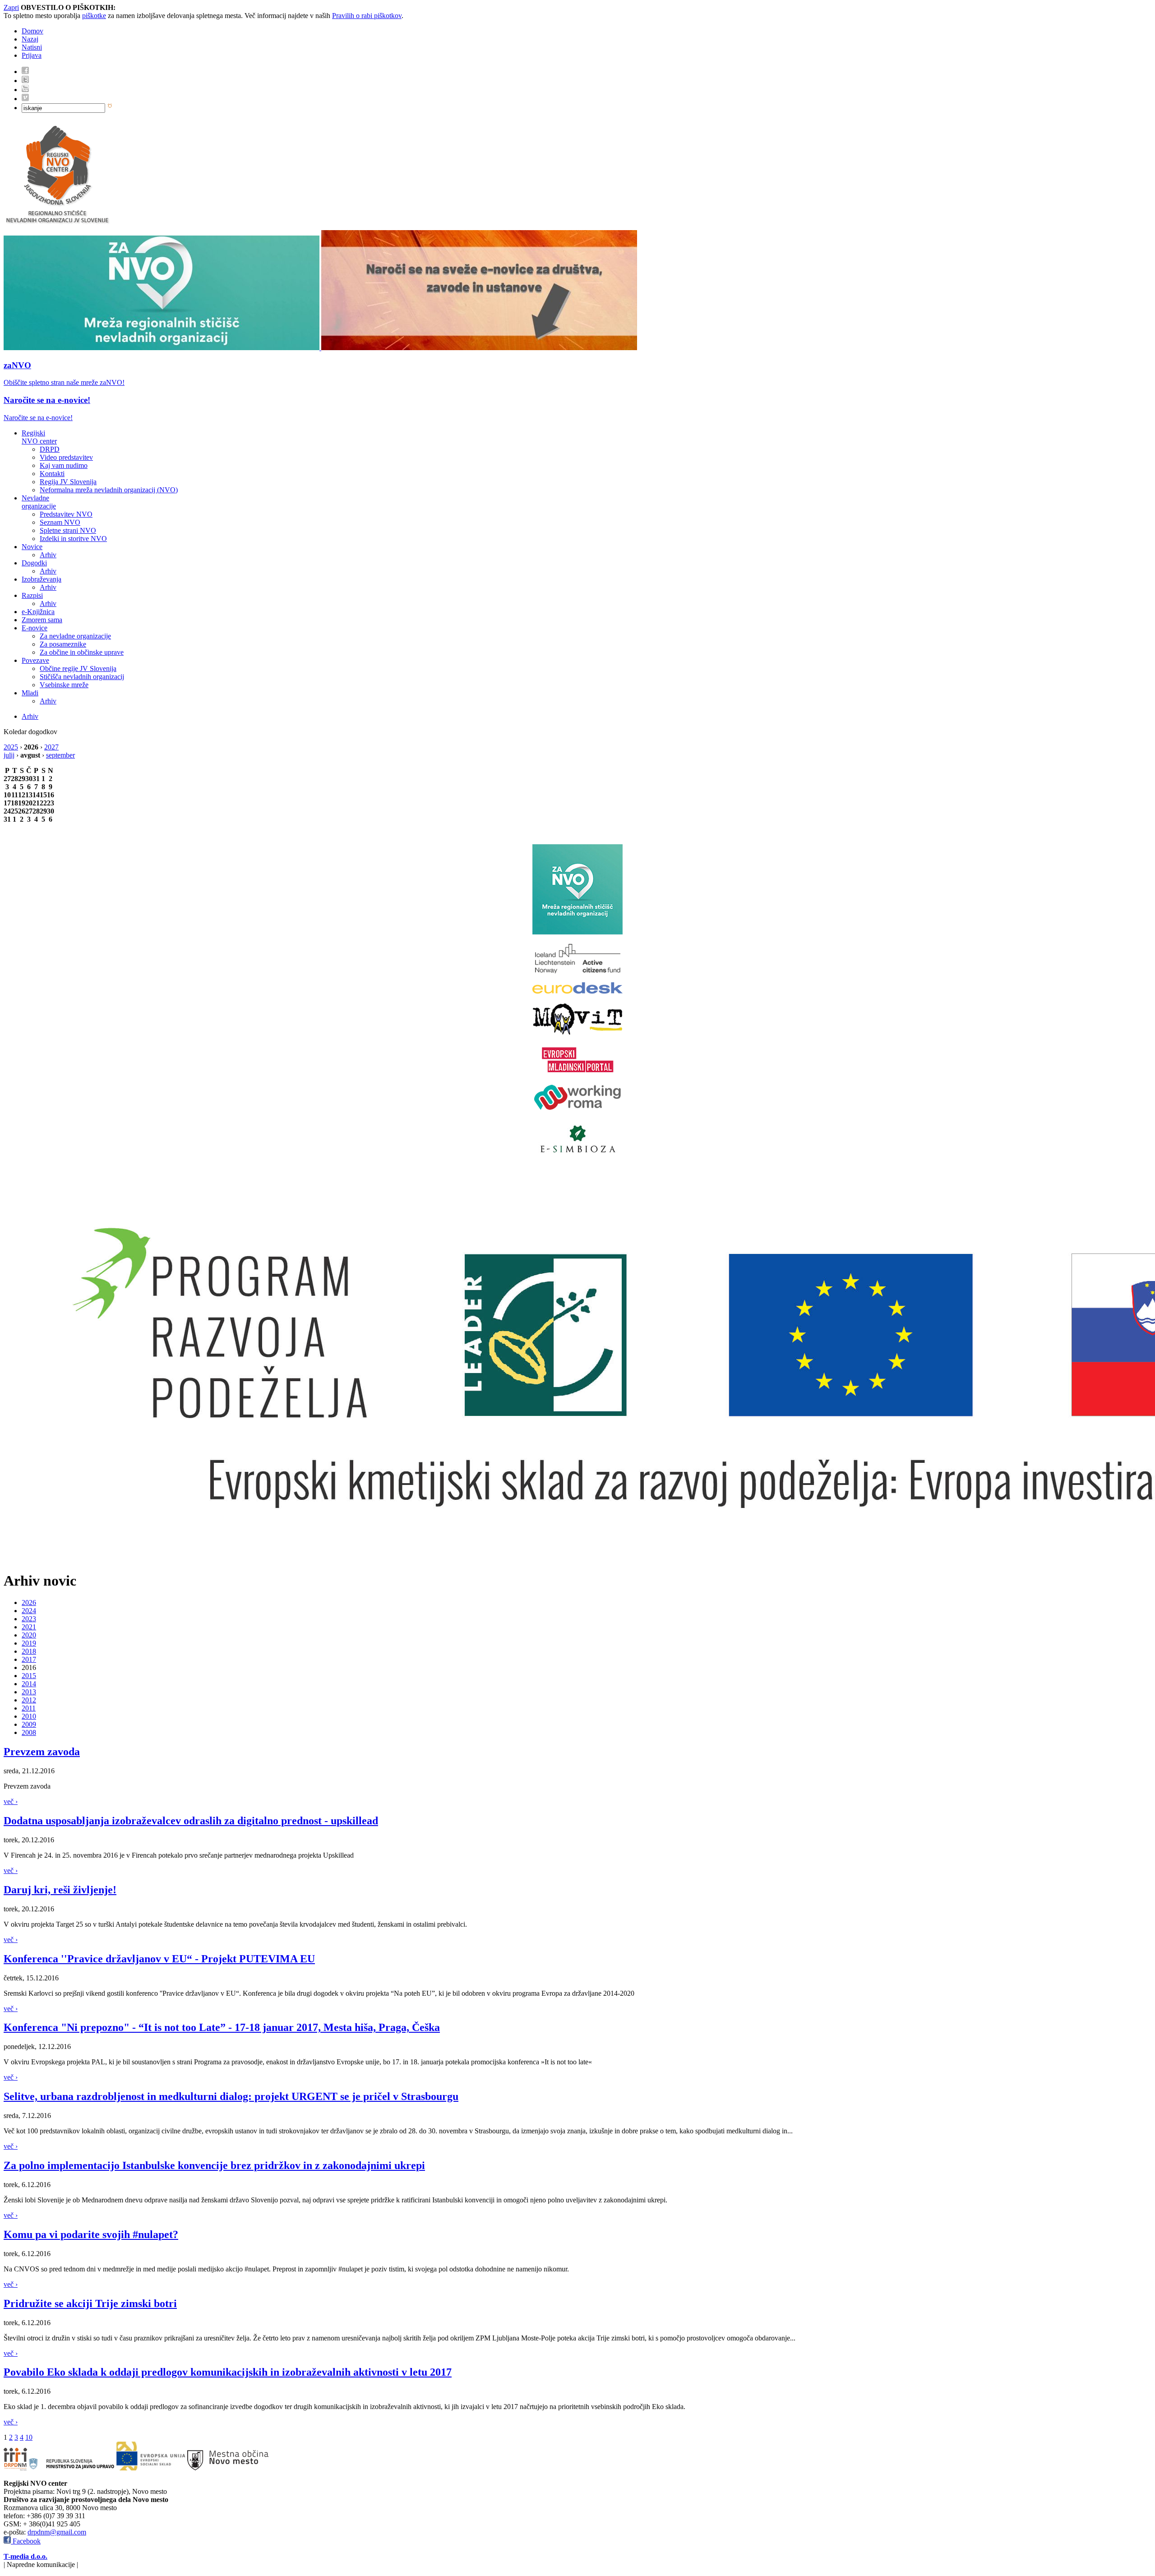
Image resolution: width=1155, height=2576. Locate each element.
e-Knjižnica (38, 612)
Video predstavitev (66, 457)
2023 (29, 1619)
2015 (29, 1676)
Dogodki (34, 563)
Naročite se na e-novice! (47, 400)
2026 (29, 1602)
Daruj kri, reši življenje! (60, 1890)
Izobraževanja (42, 579)
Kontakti (52, 474)
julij (9, 755)
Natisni (32, 47)
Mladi (30, 693)
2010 (29, 1716)
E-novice (35, 628)
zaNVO (17, 365)
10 (29, 2437)
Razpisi (32, 595)
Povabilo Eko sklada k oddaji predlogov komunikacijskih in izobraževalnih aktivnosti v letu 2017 (228, 2372)
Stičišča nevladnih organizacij (82, 677)
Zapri (11, 7)
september (60, 755)
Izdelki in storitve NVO (73, 539)
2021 (29, 1627)
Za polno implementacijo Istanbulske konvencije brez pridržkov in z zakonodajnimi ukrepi (214, 2165)
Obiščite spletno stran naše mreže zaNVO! (64, 382)
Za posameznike (63, 644)
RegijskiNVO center (39, 437)
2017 (29, 1659)
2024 (29, 1611)
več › (11, 1801)
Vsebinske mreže (64, 685)
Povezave (35, 660)
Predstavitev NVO (66, 514)
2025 (11, 747)
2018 (29, 1651)
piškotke (94, 16)
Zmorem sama (42, 620)
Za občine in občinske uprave (82, 652)
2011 (29, 1708)
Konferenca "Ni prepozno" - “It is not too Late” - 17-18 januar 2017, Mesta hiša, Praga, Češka (222, 2027)
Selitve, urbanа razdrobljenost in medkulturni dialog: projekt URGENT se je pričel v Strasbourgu (231, 2096)
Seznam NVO (60, 522)
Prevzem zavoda (42, 1752)
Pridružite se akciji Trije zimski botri (90, 2303)
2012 (29, 1700)
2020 (29, 1635)
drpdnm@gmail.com (57, 2532)
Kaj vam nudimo (64, 465)
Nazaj (30, 39)
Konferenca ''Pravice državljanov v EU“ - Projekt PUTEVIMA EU (159, 1959)
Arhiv (48, 555)
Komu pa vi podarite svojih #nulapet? (91, 2234)
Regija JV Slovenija (68, 482)
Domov (32, 31)
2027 (51, 747)
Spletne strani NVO (68, 530)
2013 (29, 1692)
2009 (29, 1724)
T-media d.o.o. (25, 2556)
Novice (32, 547)
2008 (29, 1732)
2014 (29, 1684)
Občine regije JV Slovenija (78, 668)
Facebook (26, 2541)
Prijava (32, 55)
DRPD (50, 449)
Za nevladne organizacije (75, 636)
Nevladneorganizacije (39, 502)
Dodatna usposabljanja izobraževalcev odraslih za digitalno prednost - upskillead (191, 1821)
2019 (29, 1643)
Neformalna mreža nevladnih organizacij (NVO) (109, 490)
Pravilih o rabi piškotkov (367, 16)
